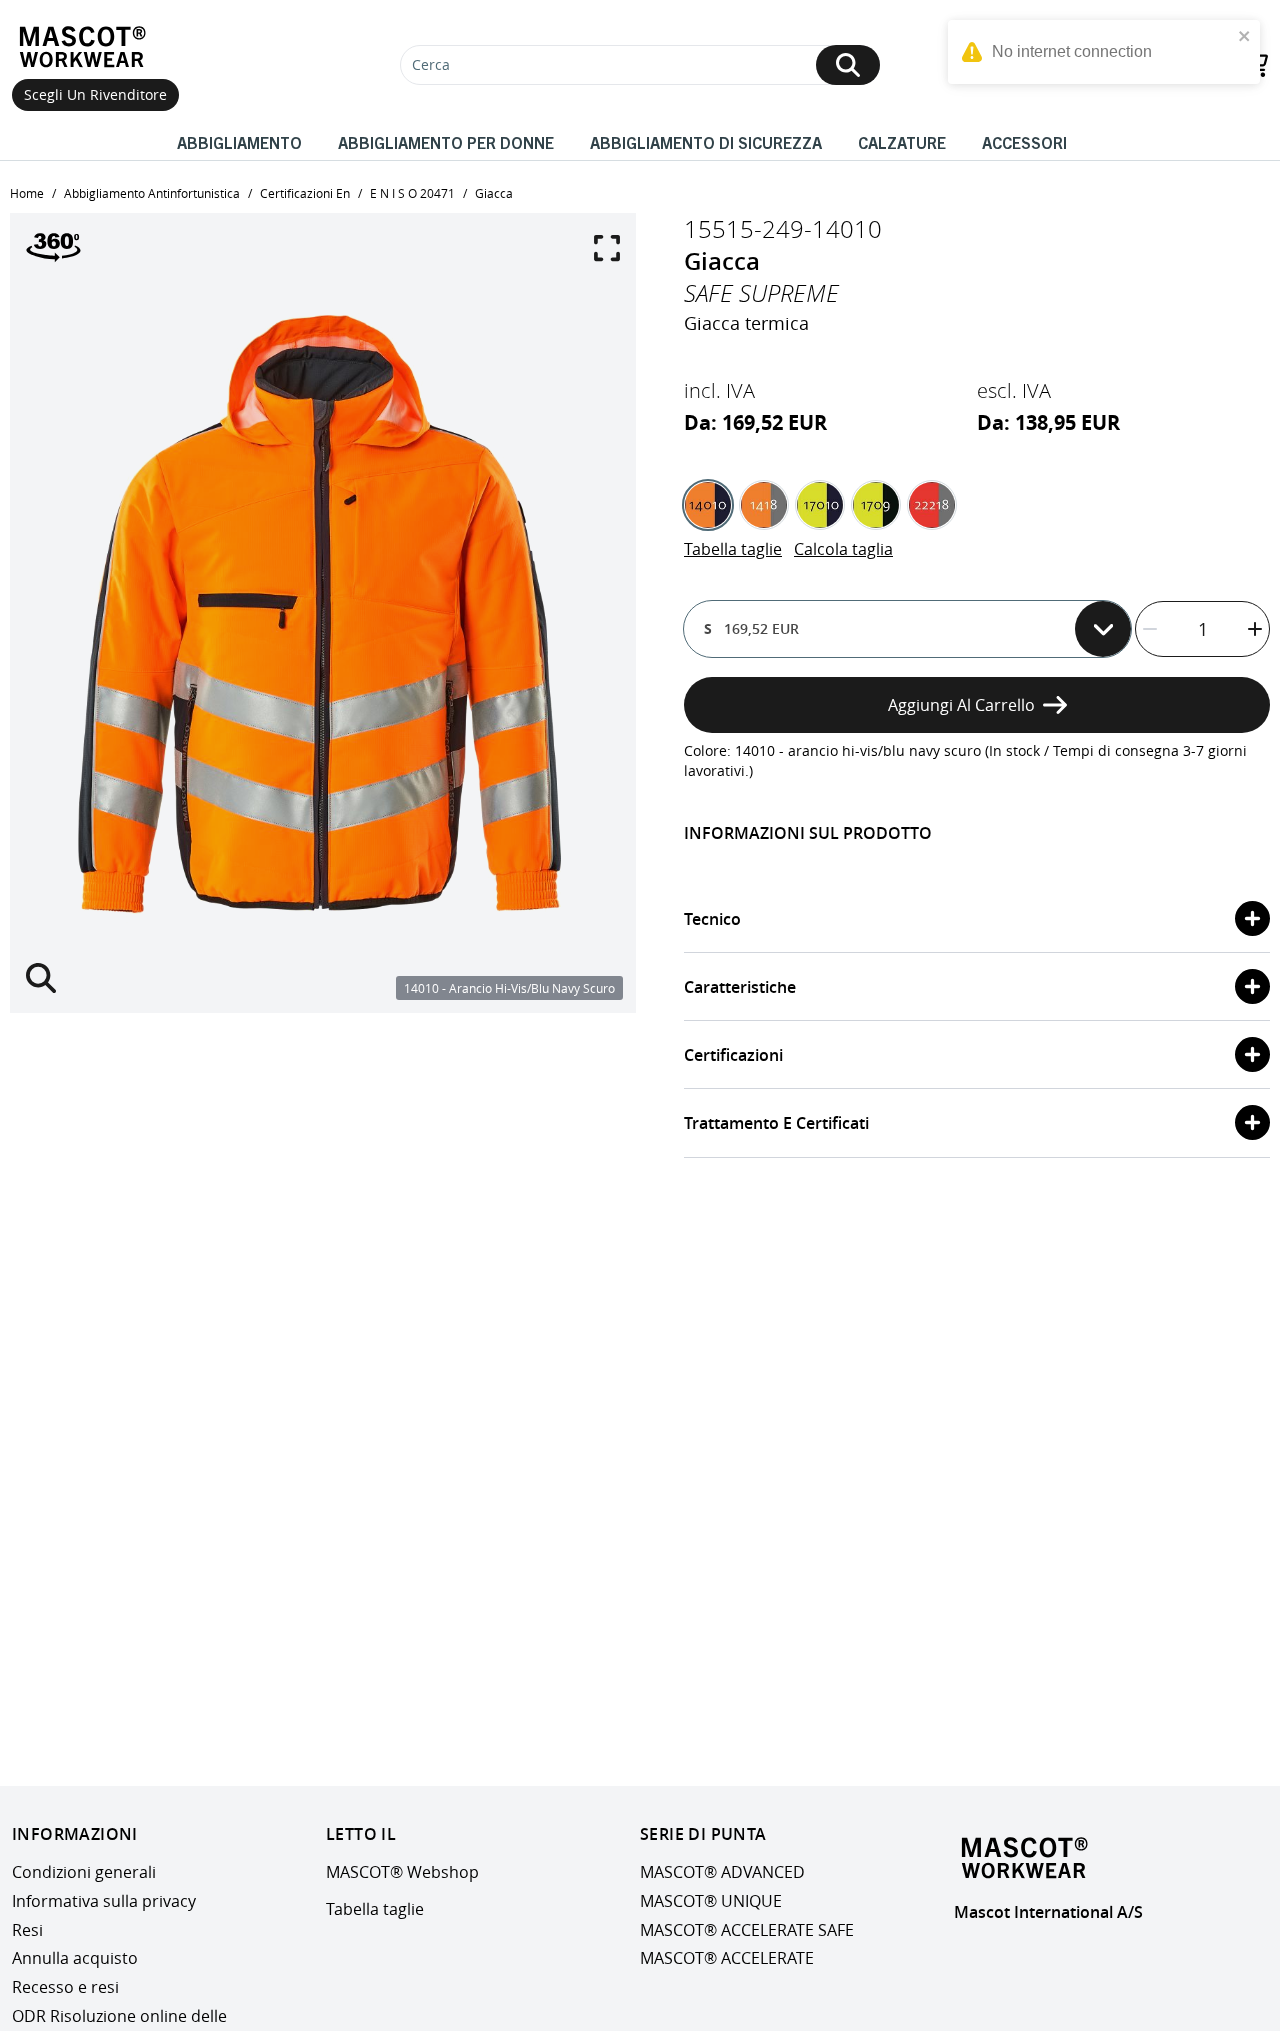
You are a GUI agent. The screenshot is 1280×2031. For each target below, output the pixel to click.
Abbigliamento (239, 142)
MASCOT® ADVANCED (722, 1872)
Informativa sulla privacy (104, 1901)
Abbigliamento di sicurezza (706, 142)
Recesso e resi (65, 1987)
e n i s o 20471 (412, 193)
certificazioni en (305, 193)
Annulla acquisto (75, 1958)
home (27, 193)
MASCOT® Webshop (402, 1872)
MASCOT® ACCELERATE (727, 1958)
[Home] (87, 47)
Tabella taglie (733, 549)
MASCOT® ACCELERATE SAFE (747, 1929)
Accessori (1024, 142)
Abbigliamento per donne (446, 142)
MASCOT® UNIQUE (711, 1901)
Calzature (902, 142)
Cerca (431, 64)
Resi (27, 1929)
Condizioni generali (84, 1872)
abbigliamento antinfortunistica (152, 193)
